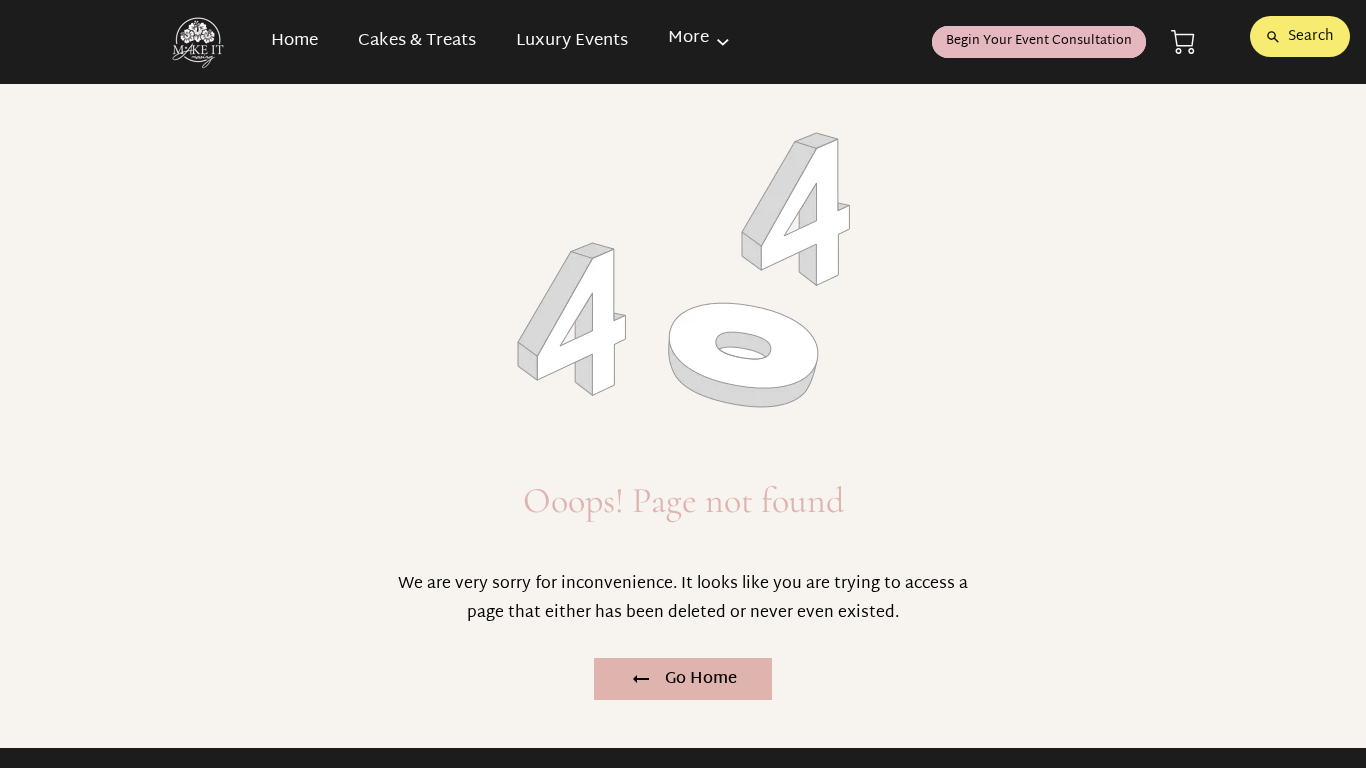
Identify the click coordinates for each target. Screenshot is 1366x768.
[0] (1183, 42)
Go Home (701, 679)
